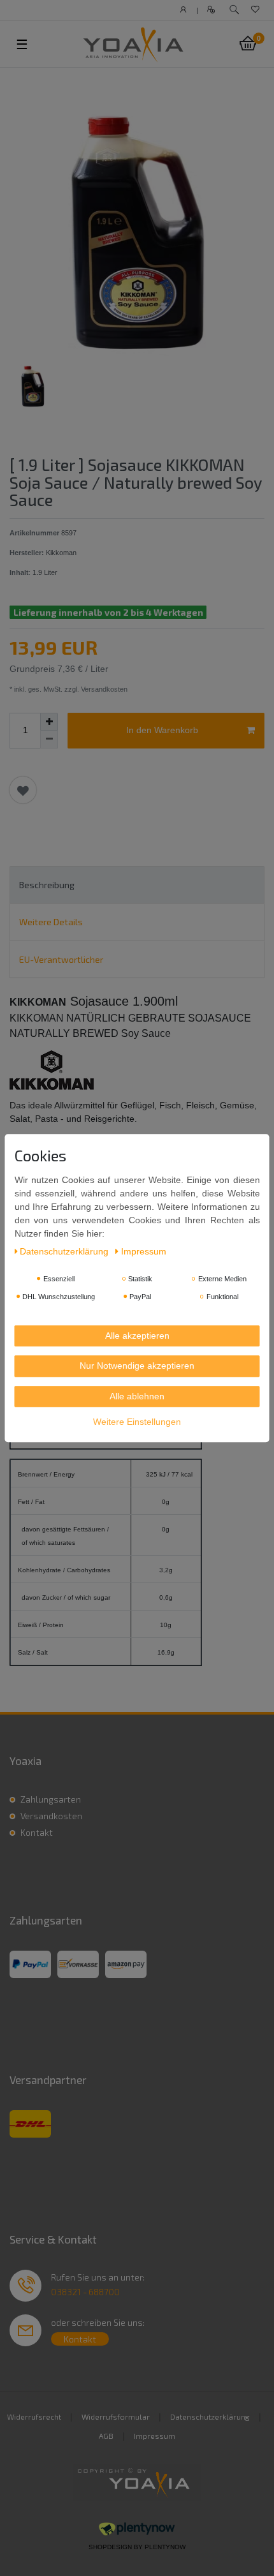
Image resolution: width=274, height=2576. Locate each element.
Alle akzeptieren (137, 1336)
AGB (106, 2436)
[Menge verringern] (49, 740)
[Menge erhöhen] (49, 722)
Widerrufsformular (116, 2416)
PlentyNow (165, 2547)
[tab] (137, 885)
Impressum (155, 2436)
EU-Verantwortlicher (61, 959)
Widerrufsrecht (34, 2416)
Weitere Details (51, 922)
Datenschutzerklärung (210, 2416)
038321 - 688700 (85, 2292)
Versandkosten (51, 1816)
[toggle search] (234, 10)
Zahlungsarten (51, 1799)
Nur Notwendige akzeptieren (137, 1366)
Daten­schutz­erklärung (65, 1251)
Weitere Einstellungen (137, 1422)
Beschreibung (47, 885)
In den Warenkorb (162, 730)
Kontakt (37, 1832)
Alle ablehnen (137, 1396)
